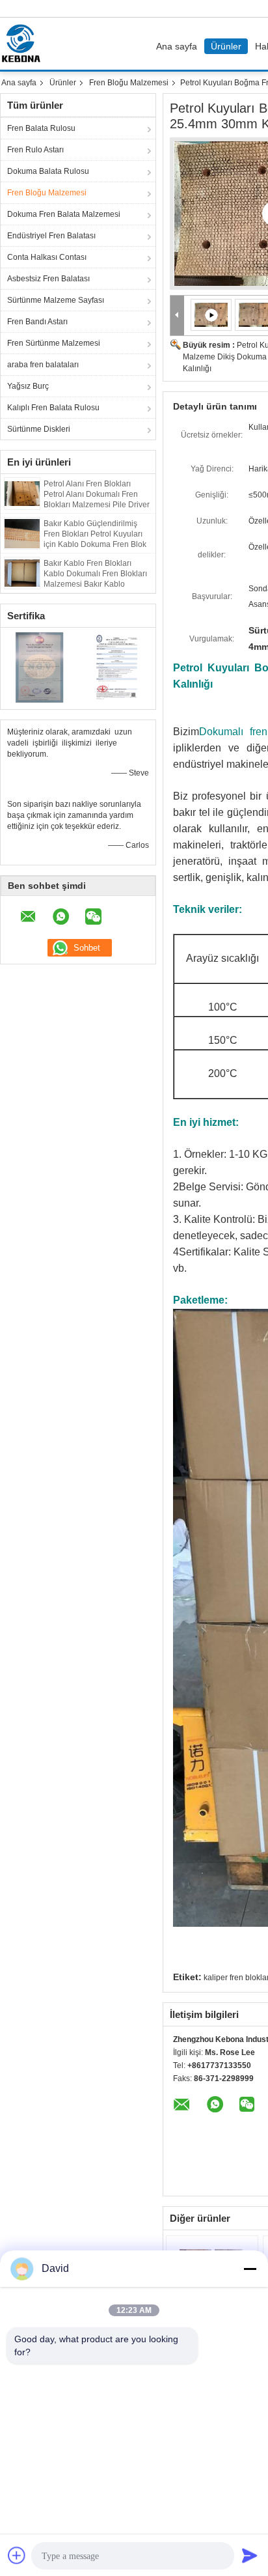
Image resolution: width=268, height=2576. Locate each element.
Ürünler (226, 46)
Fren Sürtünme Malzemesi (54, 343)
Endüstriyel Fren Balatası (51, 236)
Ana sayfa (177, 46)
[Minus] (250, 2269)
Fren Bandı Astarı (37, 322)
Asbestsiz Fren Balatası (48, 279)
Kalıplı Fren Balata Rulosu (53, 408)
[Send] (250, 2555)
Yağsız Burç (28, 386)
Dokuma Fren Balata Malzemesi (64, 214)
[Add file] (17, 2555)
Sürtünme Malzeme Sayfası (56, 300)
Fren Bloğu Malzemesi (129, 83)
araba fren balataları (43, 365)
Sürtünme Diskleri (39, 429)
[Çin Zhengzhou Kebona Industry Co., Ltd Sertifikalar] (39, 667)
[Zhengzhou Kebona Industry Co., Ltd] (177, 315)
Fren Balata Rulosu (41, 128)
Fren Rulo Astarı (35, 150)
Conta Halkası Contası (47, 257)
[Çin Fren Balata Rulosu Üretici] (24, 44)
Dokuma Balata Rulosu (48, 171)
